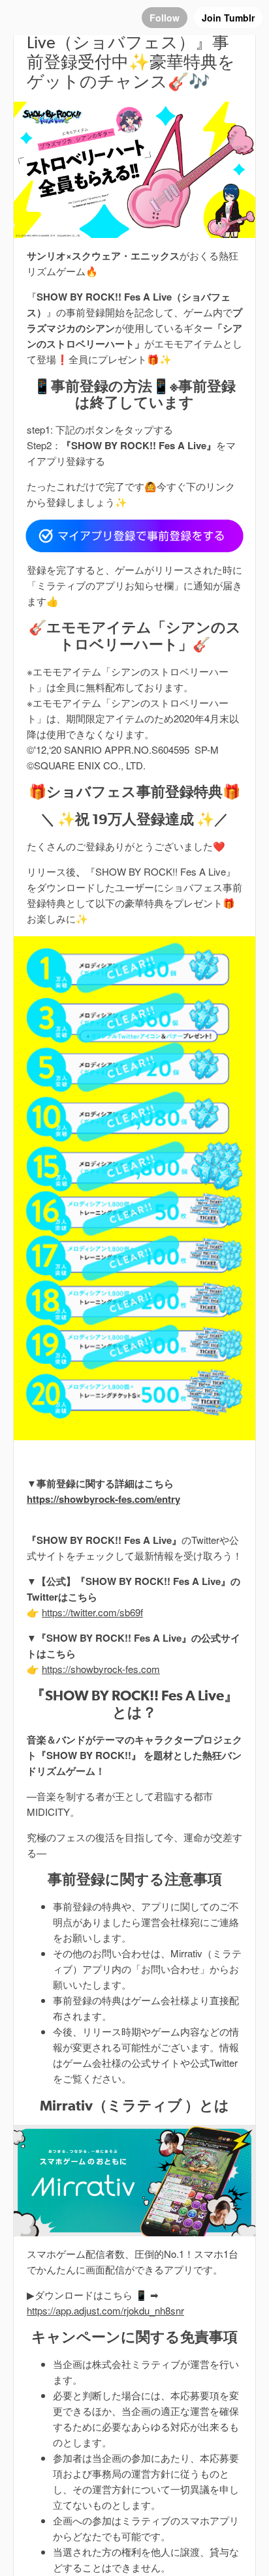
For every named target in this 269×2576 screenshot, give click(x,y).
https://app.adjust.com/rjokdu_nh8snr (105, 2310)
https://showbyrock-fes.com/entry (103, 1499)
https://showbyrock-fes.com (101, 1669)
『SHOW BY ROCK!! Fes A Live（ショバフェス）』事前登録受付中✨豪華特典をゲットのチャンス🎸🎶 (131, 52)
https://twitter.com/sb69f (92, 1612)
